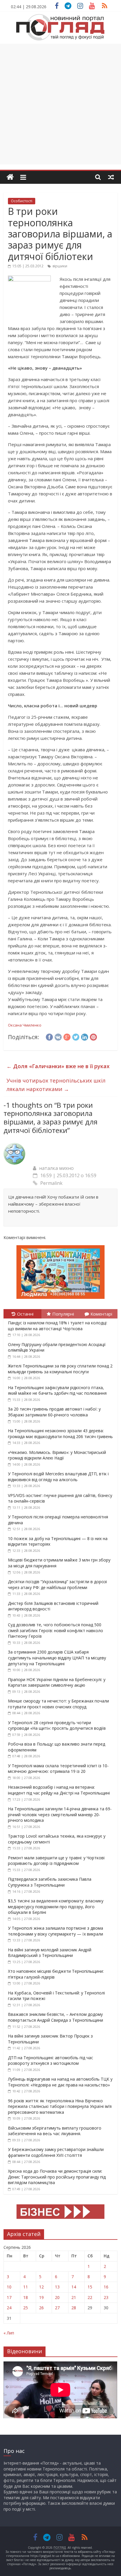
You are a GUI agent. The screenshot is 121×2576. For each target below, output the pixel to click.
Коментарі (101, 1314)
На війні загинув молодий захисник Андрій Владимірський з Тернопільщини (50, 1953)
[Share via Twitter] (76, 1036)
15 (90, 2287)
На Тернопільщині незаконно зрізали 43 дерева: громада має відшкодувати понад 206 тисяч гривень (60, 1434)
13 (57, 2287)
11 (26, 2287)
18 (26, 2297)
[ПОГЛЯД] (10, 177)
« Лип (9, 2333)
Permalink (51, 1183)
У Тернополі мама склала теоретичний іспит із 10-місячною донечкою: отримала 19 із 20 (58, 1769)
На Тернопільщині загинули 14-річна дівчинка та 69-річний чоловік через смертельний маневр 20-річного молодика (60, 1814)
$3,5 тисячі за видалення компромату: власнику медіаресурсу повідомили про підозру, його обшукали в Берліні (56, 1906)
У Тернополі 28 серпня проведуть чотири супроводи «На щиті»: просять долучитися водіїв (57, 1725)
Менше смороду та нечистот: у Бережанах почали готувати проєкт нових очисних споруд (58, 1704)
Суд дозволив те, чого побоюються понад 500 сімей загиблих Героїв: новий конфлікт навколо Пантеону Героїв (56, 1630)
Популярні (63, 1314)
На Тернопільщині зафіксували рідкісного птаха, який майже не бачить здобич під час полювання (57, 1390)
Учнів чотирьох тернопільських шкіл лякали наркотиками (56, 1085)
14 (74, 2287)
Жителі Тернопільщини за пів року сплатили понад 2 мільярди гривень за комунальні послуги (60, 1369)
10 (9, 2287)
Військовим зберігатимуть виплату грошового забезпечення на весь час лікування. (55, 2131)
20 (57, 2297)
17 (9, 2297)
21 (74, 2297)
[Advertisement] (60, 104)
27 (57, 2308)
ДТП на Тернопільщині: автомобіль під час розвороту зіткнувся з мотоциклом (51, 2061)
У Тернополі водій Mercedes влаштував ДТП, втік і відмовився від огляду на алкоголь (58, 1477)
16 (106, 2287)
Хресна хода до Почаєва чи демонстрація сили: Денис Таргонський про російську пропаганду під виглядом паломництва (57, 2177)
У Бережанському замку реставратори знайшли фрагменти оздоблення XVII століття (56, 2152)
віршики (60, 266)
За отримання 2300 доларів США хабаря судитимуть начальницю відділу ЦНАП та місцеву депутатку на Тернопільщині (57, 1658)
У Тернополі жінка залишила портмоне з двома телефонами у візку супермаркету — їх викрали (56, 1931)
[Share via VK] (58, 1036)
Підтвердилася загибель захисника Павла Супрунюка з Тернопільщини (50, 1882)
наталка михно (56, 1168)
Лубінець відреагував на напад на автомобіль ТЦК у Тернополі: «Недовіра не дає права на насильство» (60, 2082)
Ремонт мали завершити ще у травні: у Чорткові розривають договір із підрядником (56, 1861)
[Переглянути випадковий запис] (111, 177)
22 (90, 2297)
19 (41, 2297)
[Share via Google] (67, 1036)
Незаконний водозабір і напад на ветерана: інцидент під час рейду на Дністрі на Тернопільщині (59, 1790)
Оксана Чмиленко (25, 1025)
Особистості (22, 201)
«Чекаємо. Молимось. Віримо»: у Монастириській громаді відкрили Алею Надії (57, 1455)
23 (106, 2297)
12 (41, 2287)
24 (9, 2308)
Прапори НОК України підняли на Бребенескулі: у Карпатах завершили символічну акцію (57, 1682)
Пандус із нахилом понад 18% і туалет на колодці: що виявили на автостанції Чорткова (58, 1326)
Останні (25, 1314)
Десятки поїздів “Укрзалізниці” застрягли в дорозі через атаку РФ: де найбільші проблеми (57, 1584)
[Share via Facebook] (49, 1036)
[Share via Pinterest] (93, 1036)
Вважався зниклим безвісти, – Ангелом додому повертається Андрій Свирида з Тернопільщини (56, 2017)
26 (41, 2308)
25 (26, 2308)
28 (74, 2308)
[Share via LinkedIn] (85, 1036)
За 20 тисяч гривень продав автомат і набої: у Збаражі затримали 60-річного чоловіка (54, 1412)
